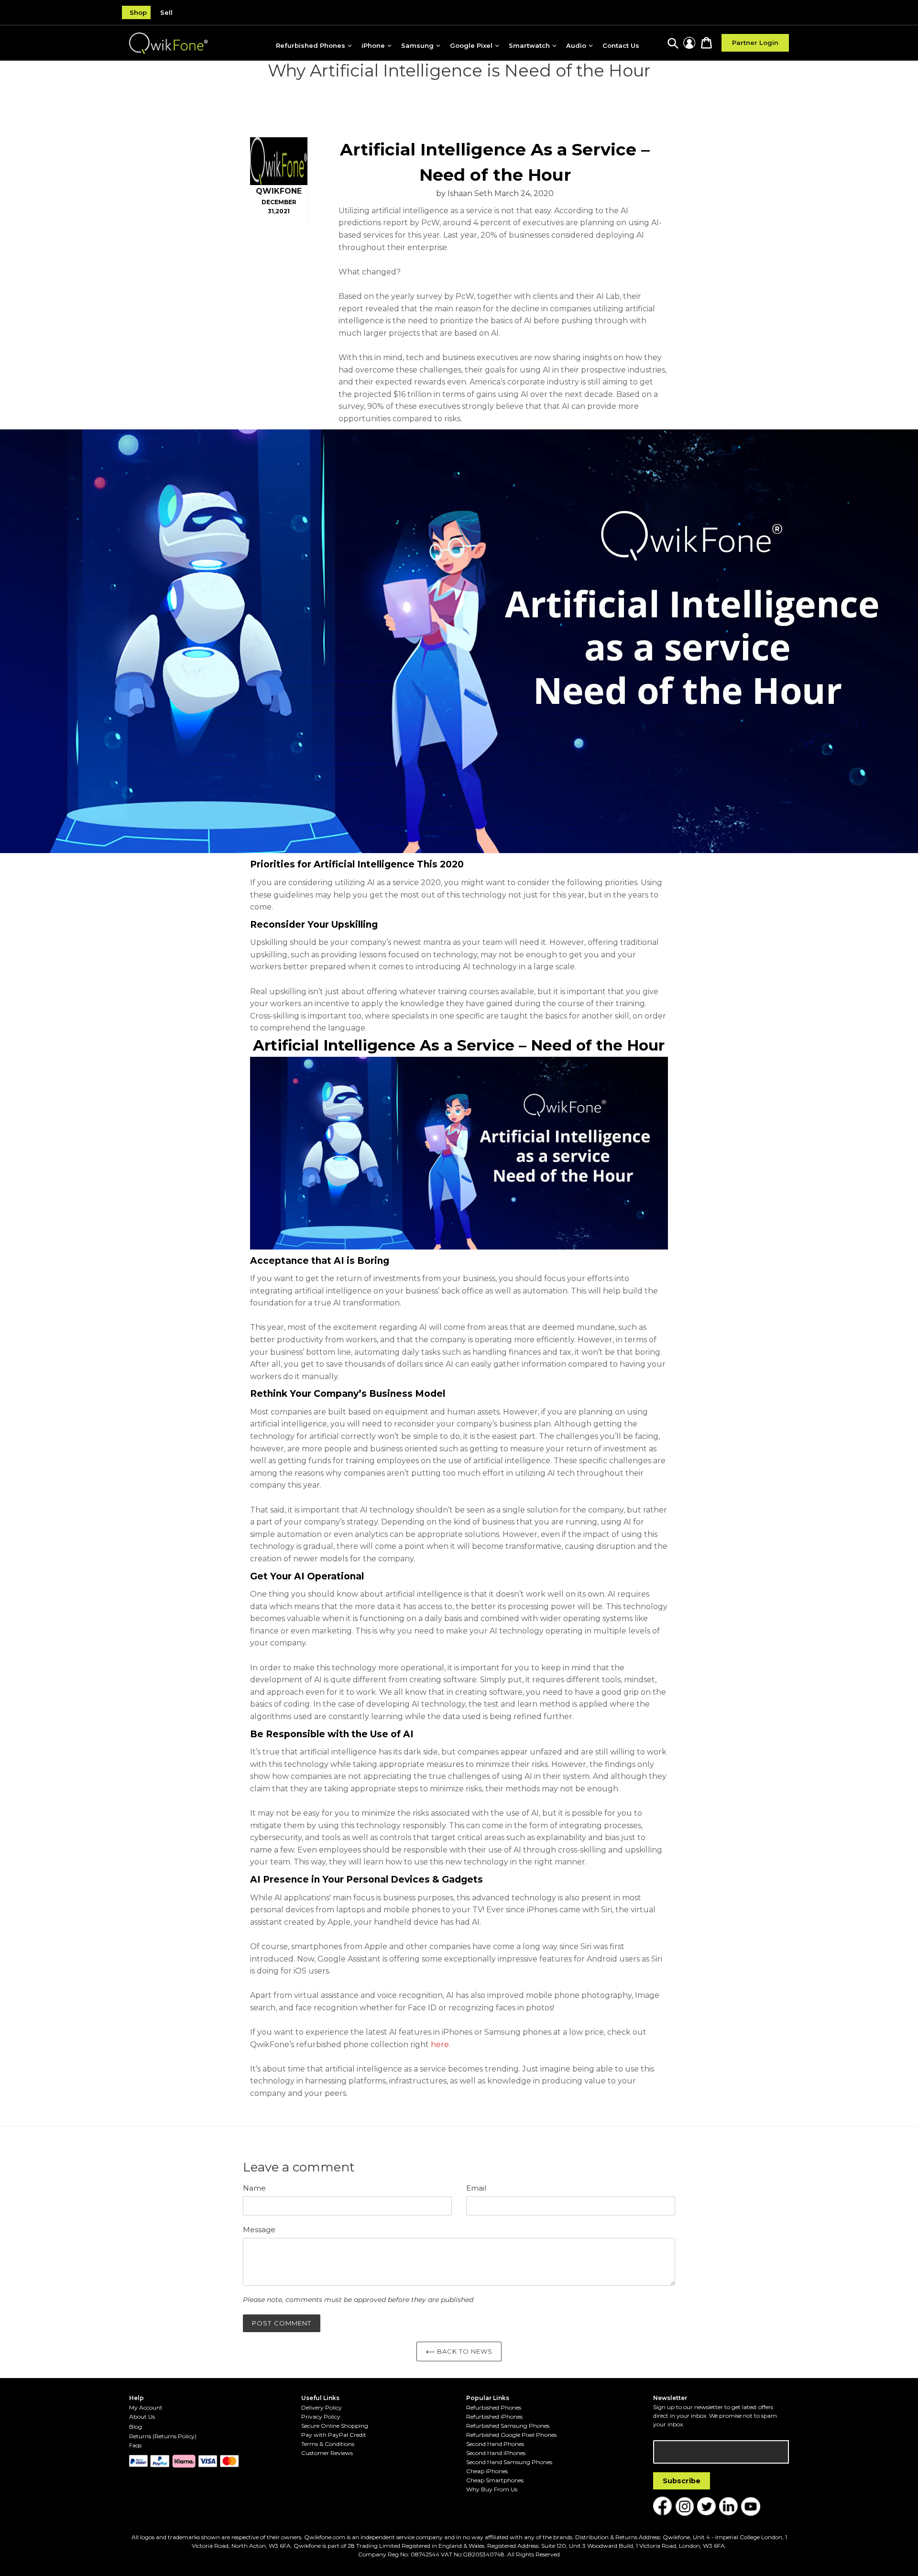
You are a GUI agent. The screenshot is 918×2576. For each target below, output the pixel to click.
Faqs (135, 2445)
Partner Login (755, 43)
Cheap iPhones (487, 2471)
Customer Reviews (327, 2453)
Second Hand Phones (495, 2444)
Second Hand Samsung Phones (509, 2462)
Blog (136, 2427)
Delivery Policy (322, 2407)
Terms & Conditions (328, 2444)
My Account (146, 2407)
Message (259, 2230)
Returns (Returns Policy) (163, 2436)
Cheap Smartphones (495, 2480)
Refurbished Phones (494, 2407)
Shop (138, 12)
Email (476, 2188)
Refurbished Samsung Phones (508, 2426)
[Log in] (689, 43)
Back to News (464, 2351)
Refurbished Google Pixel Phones (511, 2435)
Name (254, 2188)
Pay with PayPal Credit (334, 2435)
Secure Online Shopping (335, 2426)
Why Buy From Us (492, 2489)
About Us (142, 2417)
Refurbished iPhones (494, 2417)
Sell (166, 12)
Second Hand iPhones (496, 2453)
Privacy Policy (321, 2417)
